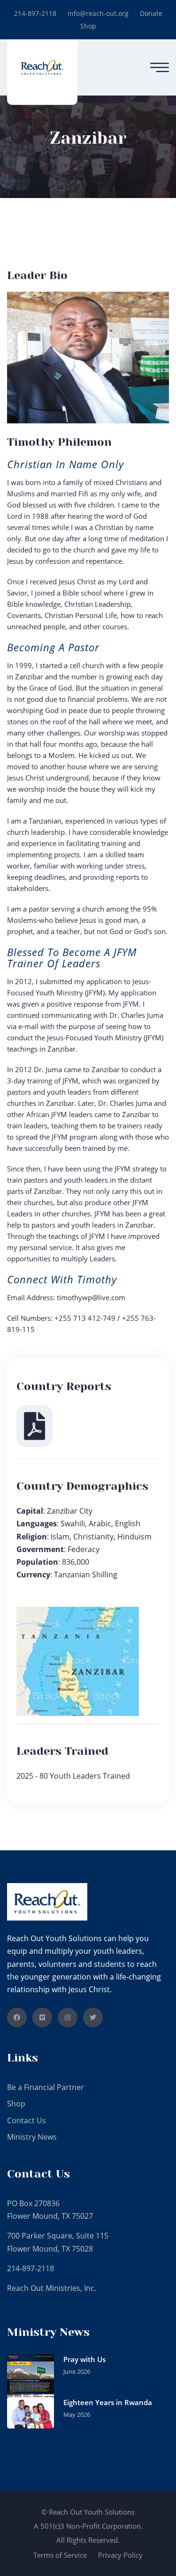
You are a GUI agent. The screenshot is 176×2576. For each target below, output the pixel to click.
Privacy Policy (120, 2555)
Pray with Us (84, 2359)
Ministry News (32, 2137)
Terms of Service (60, 2555)
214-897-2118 (35, 13)
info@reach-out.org (98, 13)
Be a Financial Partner (46, 2087)
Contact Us (27, 2120)
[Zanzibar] (42, 67)
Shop (88, 26)
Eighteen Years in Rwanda (108, 2402)
